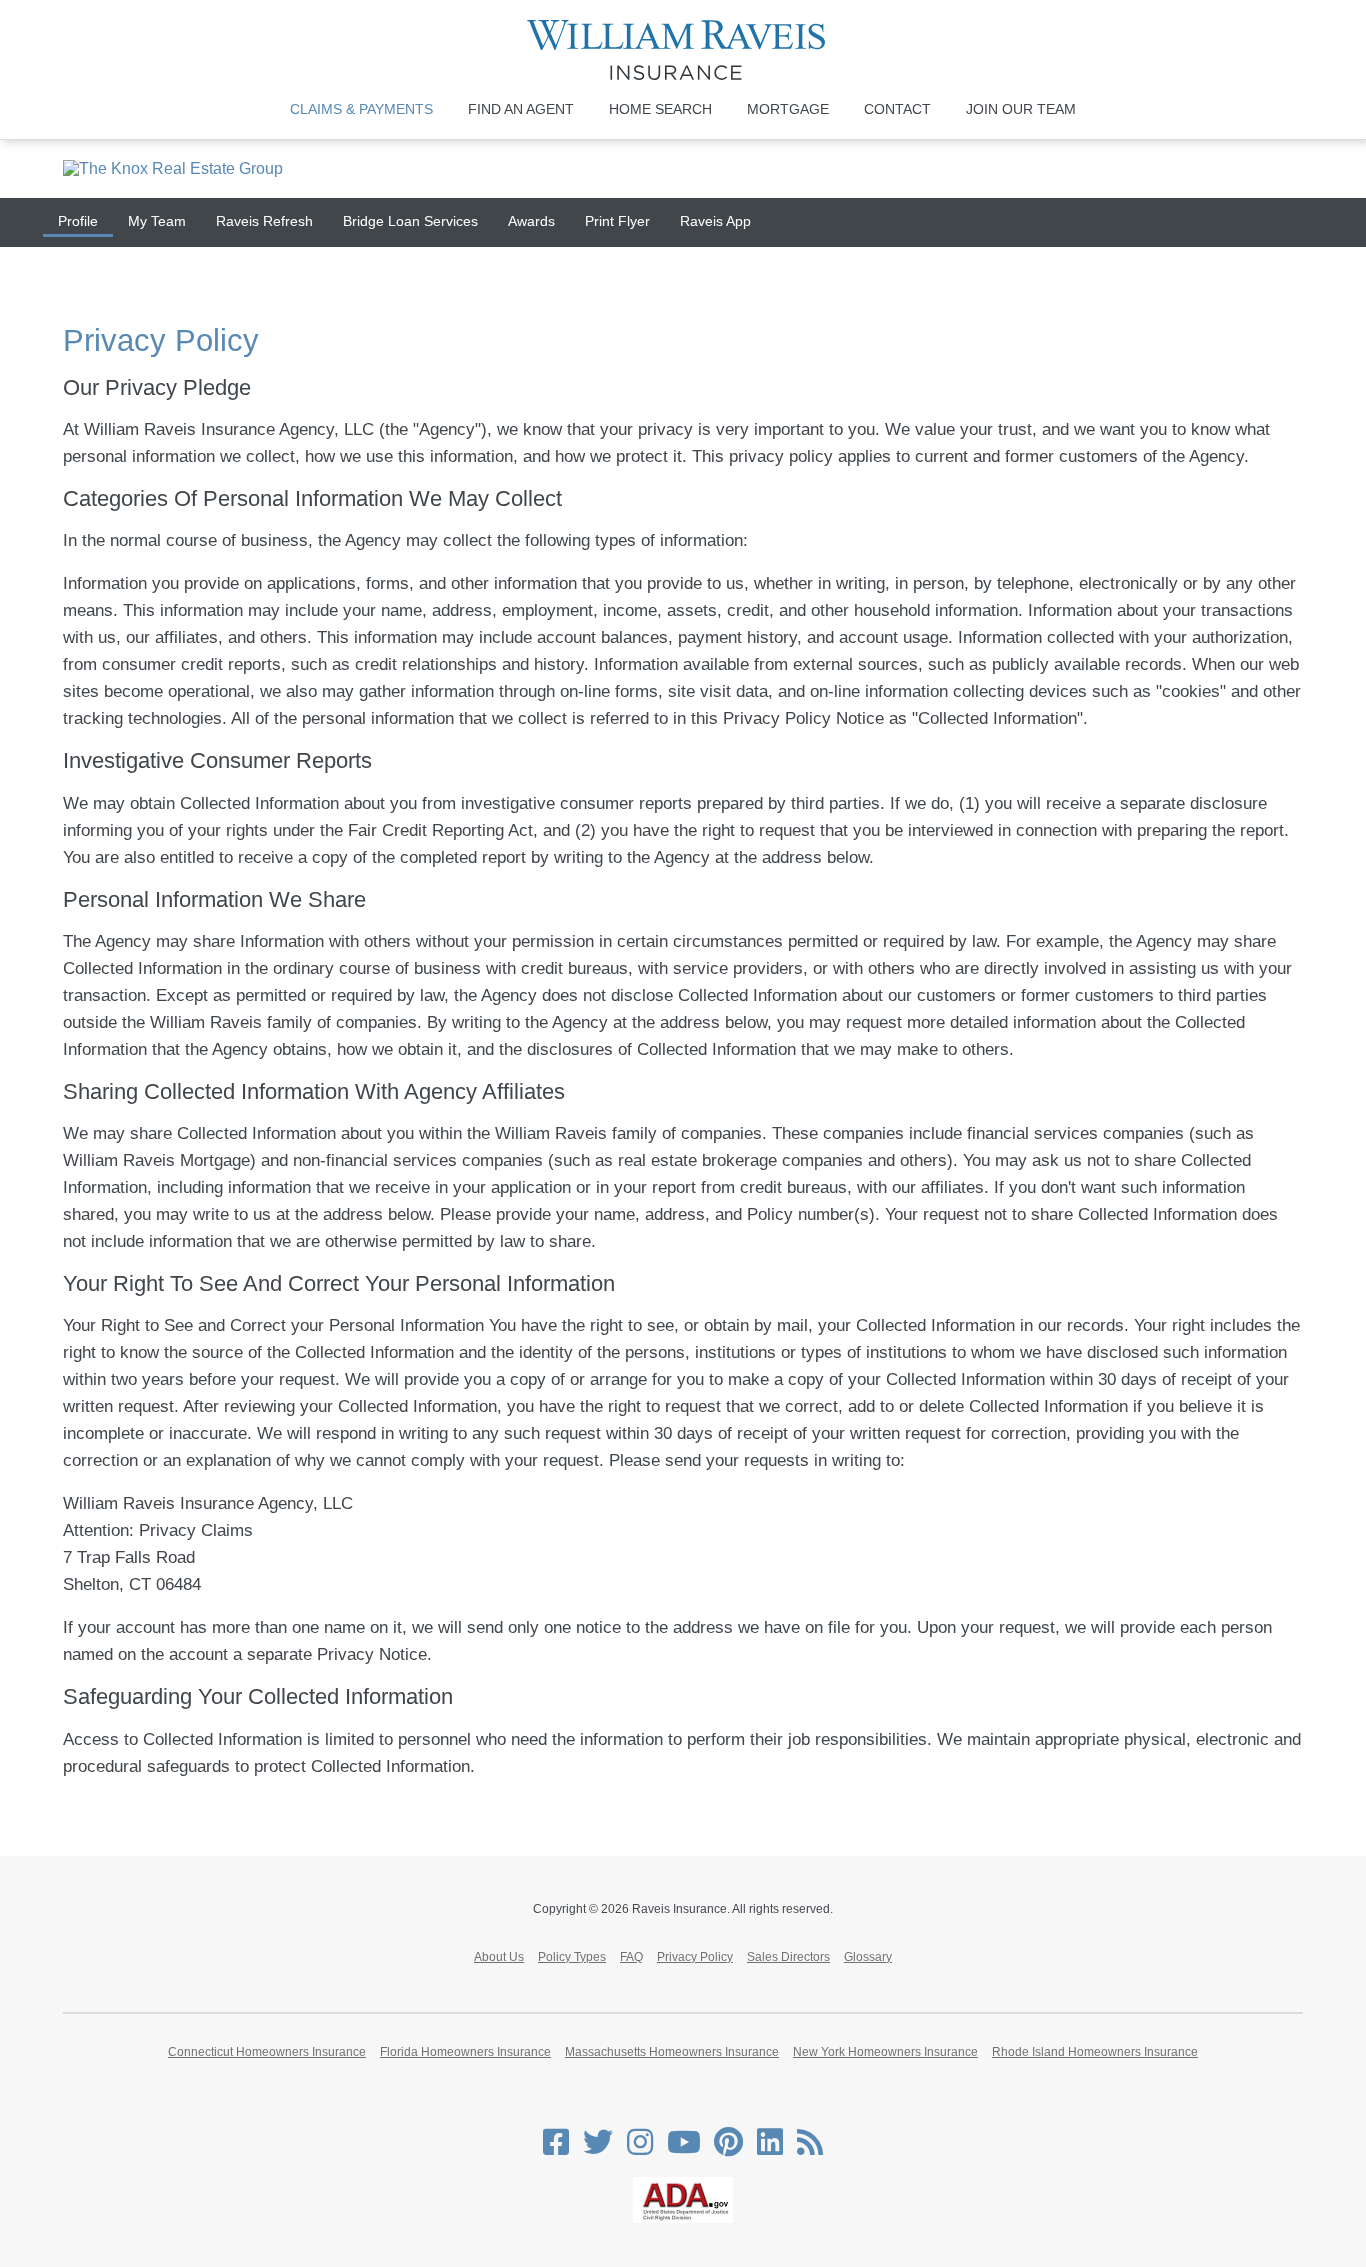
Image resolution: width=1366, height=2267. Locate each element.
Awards (531, 221)
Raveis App (715, 221)
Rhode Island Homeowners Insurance (1095, 2052)
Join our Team (1021, 109)
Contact (897, 109)
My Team (157, 221)
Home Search (660, 109)
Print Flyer (617, 221)
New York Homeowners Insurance (885, 2052)
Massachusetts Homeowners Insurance (672, 2052)
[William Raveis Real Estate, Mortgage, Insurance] (683, 50)
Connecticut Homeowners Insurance (267, 2052)
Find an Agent (521, 109)
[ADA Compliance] (683, 2219)
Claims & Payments (361, 109)
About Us (499, 1957)
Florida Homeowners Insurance (465, 2052)
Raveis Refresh (264, 221)
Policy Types (572, 1957)
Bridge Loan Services (410, 221)
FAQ (631, 1957)
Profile (78, 221)
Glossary (868, 1957)
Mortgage (788, 109)
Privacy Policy (695, 1957)
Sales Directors (788, 1957)
